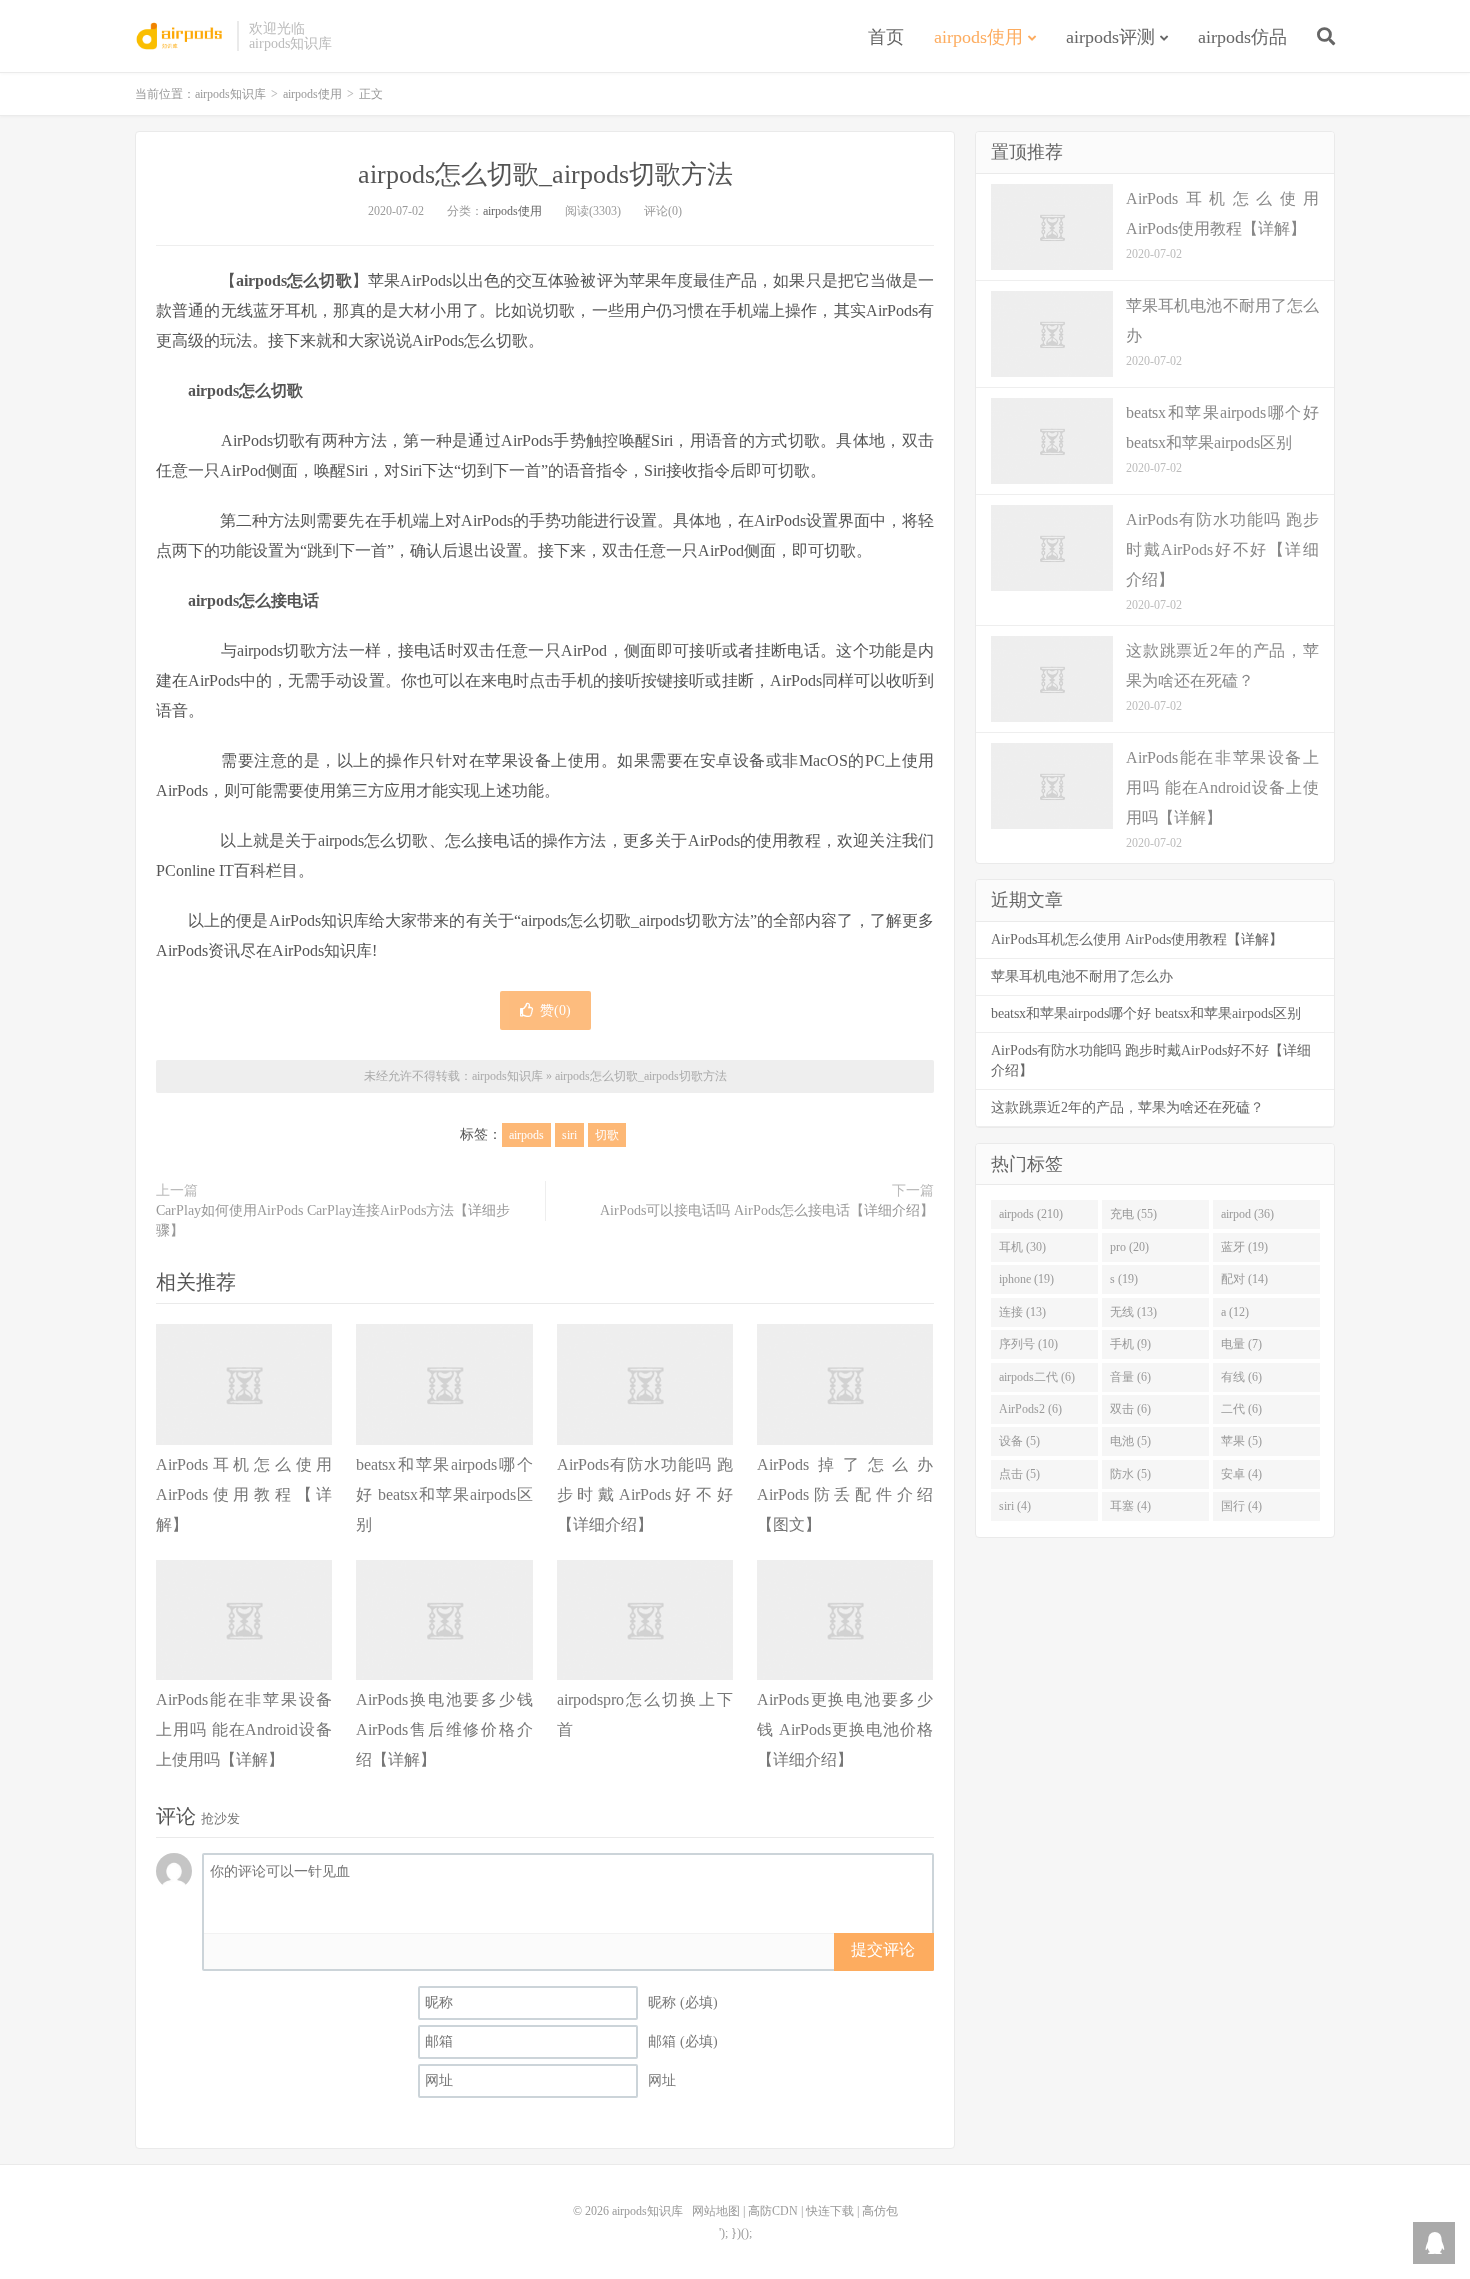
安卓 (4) (1241, 1474)
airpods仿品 (1242, 37)
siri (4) (1015, 1506)
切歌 (607, 1135)
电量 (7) (1241, 1344)
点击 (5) (1019, 1474)
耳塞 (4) (1130, 1506)
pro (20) (1129, 1247)
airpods (526, 1135)
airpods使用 (978, 37)
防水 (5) (1130, 1474)
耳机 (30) (1022, 1247)
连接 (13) (1022, 1312)
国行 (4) (1241, 1506)
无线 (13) (1133, 1312)
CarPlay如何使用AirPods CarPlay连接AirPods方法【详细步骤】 (333, 1220)
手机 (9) (1130, 1344)
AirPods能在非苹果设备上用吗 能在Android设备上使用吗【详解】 (244, 1729)
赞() (555, 1010)
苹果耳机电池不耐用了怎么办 (1082, 976)
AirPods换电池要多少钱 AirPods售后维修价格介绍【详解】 (444, 1729)
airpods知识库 (181, 36)
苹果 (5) (1241, 1441)
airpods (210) (1031, 1214)
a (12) (1235, 1312)
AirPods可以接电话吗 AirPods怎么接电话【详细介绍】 (767, 1210)
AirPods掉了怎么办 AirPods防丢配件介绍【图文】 (845, 1494)
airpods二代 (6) (1037, 1377)
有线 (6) (1241, 1377)
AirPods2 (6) (1030, 1409)
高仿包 (880, 2211)
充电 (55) (1133, 1214)
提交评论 (883, 1949)
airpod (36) (1247, 1214)
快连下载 (830, 2211)
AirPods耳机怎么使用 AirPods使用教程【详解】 (244, 1494)
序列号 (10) (1028, 1344)
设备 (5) (1019, 1441)
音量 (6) (1130, 1377)
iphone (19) (1026, 1279)
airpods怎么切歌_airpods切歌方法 (545, 174)
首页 (886, 37)
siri (569, 1135)
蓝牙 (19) (1244, 1247)
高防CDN (773, 2211)
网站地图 (716, 2211)
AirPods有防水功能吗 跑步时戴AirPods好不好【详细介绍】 (645, 1494)
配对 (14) (1244, 1279)
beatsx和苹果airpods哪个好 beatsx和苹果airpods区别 (444, 1494)
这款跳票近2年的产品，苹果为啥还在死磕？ (1127, 1107)
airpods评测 (1110, 37)
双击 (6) (1130, 1409)
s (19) (1124, 1279)
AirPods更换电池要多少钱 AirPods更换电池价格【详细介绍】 (845, 1729)
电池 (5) (1130, 1441)
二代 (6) (1241, 1409)
